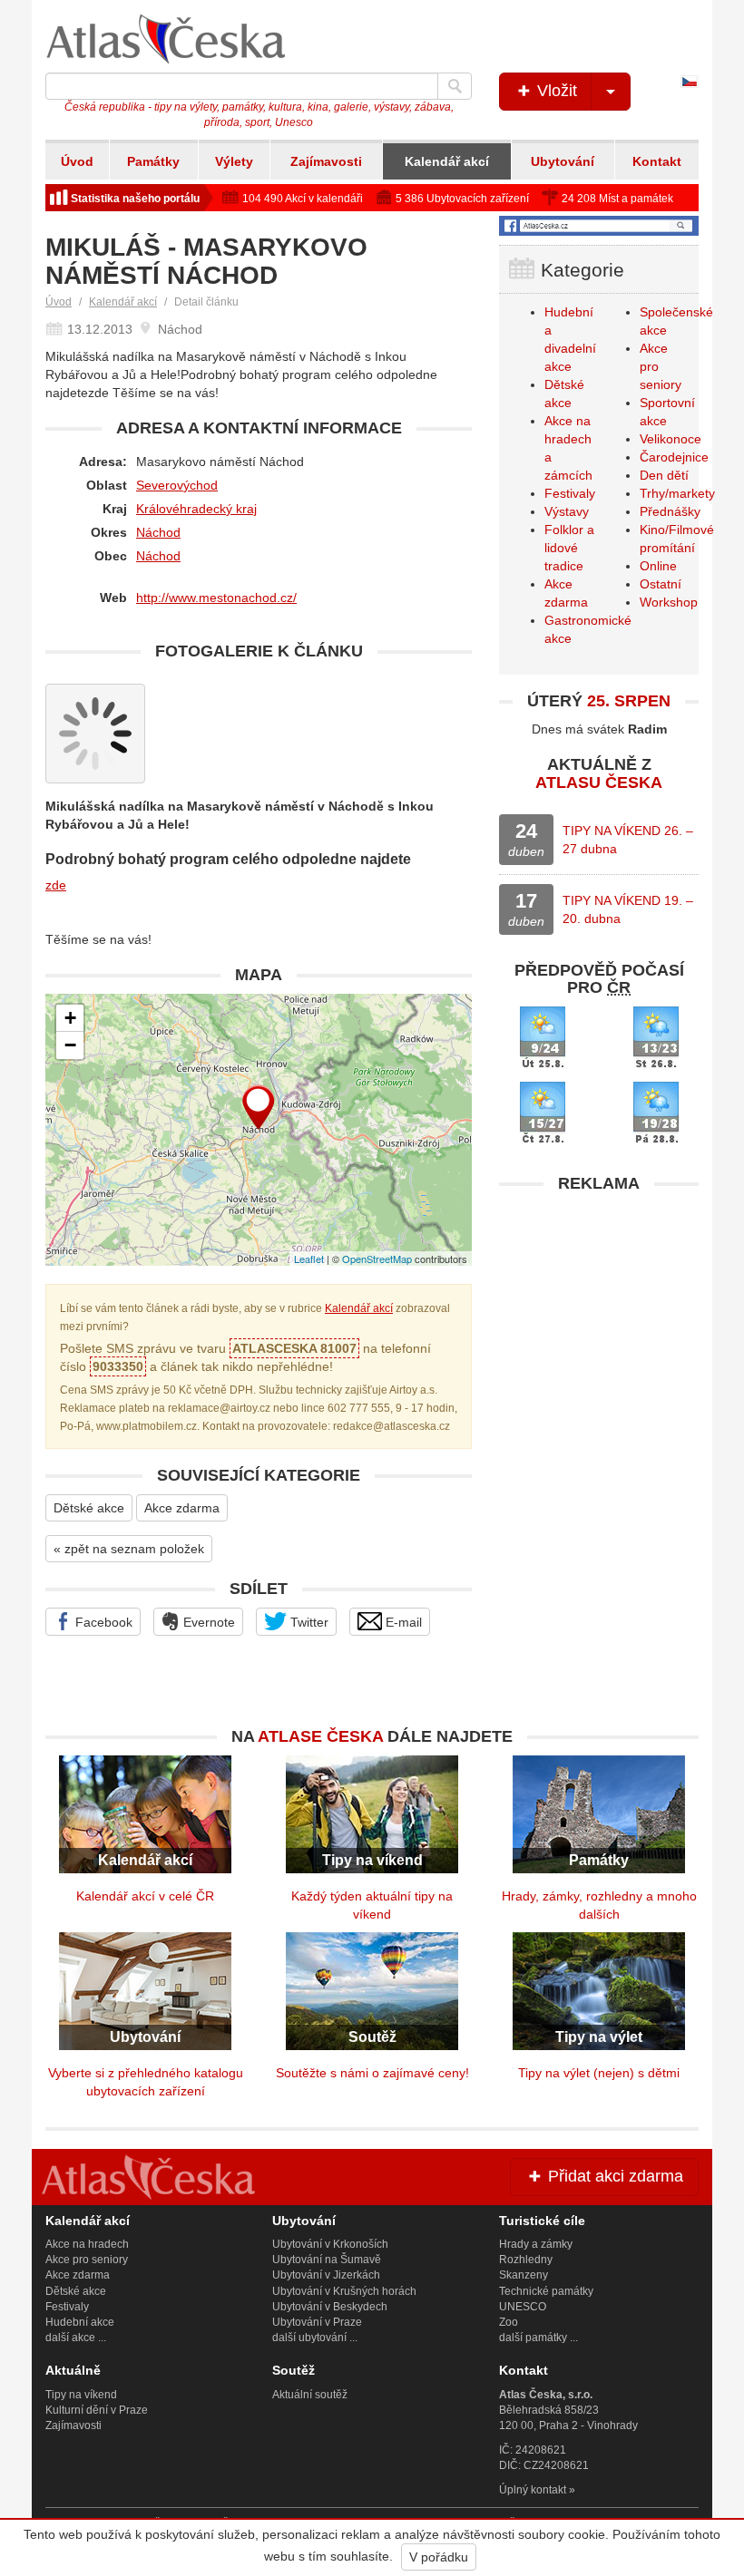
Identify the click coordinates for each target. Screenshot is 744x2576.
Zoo (509, 2322)
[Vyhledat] (455, 86)
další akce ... (76, 2338)
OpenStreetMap (377, 1259)
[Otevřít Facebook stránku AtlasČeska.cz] (599, 226)
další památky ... (538, 2338)
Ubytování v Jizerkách (326, 2275)
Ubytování (563, 161)
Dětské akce (89, 1508)
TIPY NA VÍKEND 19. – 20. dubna (628, 909)
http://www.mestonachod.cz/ (216, 598)
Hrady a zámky (536, 2244)
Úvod (77, 161)
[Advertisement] (599, 1316)
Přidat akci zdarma (613, 2176)
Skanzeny (524, 2275)
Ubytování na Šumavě (327, 2260)
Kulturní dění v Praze (97, 2410)
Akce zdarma (182, 1508)
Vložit (555, 91)
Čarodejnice (674, 457)
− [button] (70, 1045)
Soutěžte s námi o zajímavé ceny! (372, 2073)
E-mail (402, 1622)
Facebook (102, 1622)
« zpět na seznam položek (129, 1549)
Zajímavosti (326, 161)
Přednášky (670, 511)
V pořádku (439, 2557)
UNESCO (523, 2307)
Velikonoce (671, 439)
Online (658, 566)
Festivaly (570, 493)
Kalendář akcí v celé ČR (145, 1896)
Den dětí (664, 475)
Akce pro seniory (87, 2260)
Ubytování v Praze (317, 2322)
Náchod (158, 532)
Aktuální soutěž (310, 2395)
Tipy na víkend (81, 2395)
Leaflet (309, 1259)
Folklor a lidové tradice (569, 548)
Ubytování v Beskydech (330, 2307)
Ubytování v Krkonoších (330, 2244)
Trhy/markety (677, 493)
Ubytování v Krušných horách (344, 2291)
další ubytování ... (315, 2338)
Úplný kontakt (533, 2490)
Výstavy (567, 511)
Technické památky (546, 2291)
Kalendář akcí (447, 161)
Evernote (207, 1622)
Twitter (308, 1622)
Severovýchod (177, 485)
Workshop (669, 602)
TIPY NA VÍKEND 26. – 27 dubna (628, 840)
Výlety (234, 161)
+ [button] (70, 1018)
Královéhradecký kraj (196, 509)
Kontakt (657, 161)
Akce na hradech (87, 2244)
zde (56, 885)
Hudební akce (80, 2322)
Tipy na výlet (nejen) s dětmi (599, 2073)
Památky (153, 161)
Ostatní (661, 584)
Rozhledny (526, 2260)
